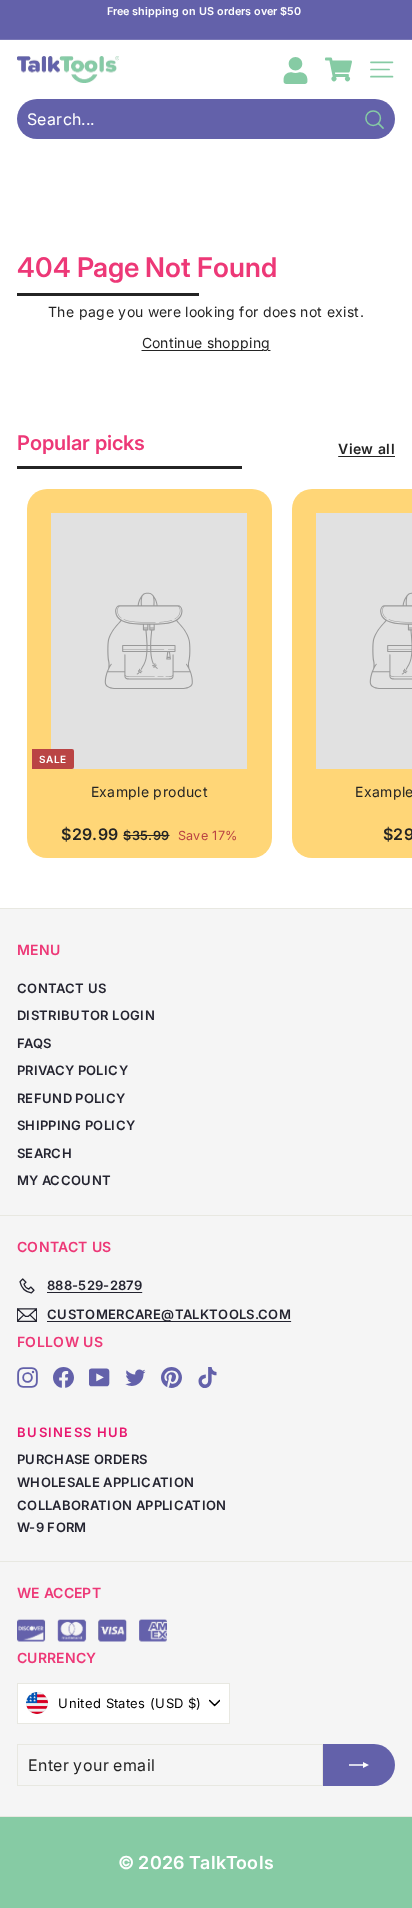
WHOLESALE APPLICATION (105, 1482)
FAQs (34, 1043)
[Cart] (338, 69)
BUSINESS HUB (73, 1432)
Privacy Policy (72, 1070)
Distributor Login (86, 1015)
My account (64, 1180)
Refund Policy (71, 1098)
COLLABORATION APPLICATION (122, 1505)
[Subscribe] (359, 1765)
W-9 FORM (52, 1527)
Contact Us (62, 988)
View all (366, 448)
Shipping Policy (76, 1125)
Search (44, 1153)
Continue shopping (206, 342)
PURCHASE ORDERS (82, 1459)
